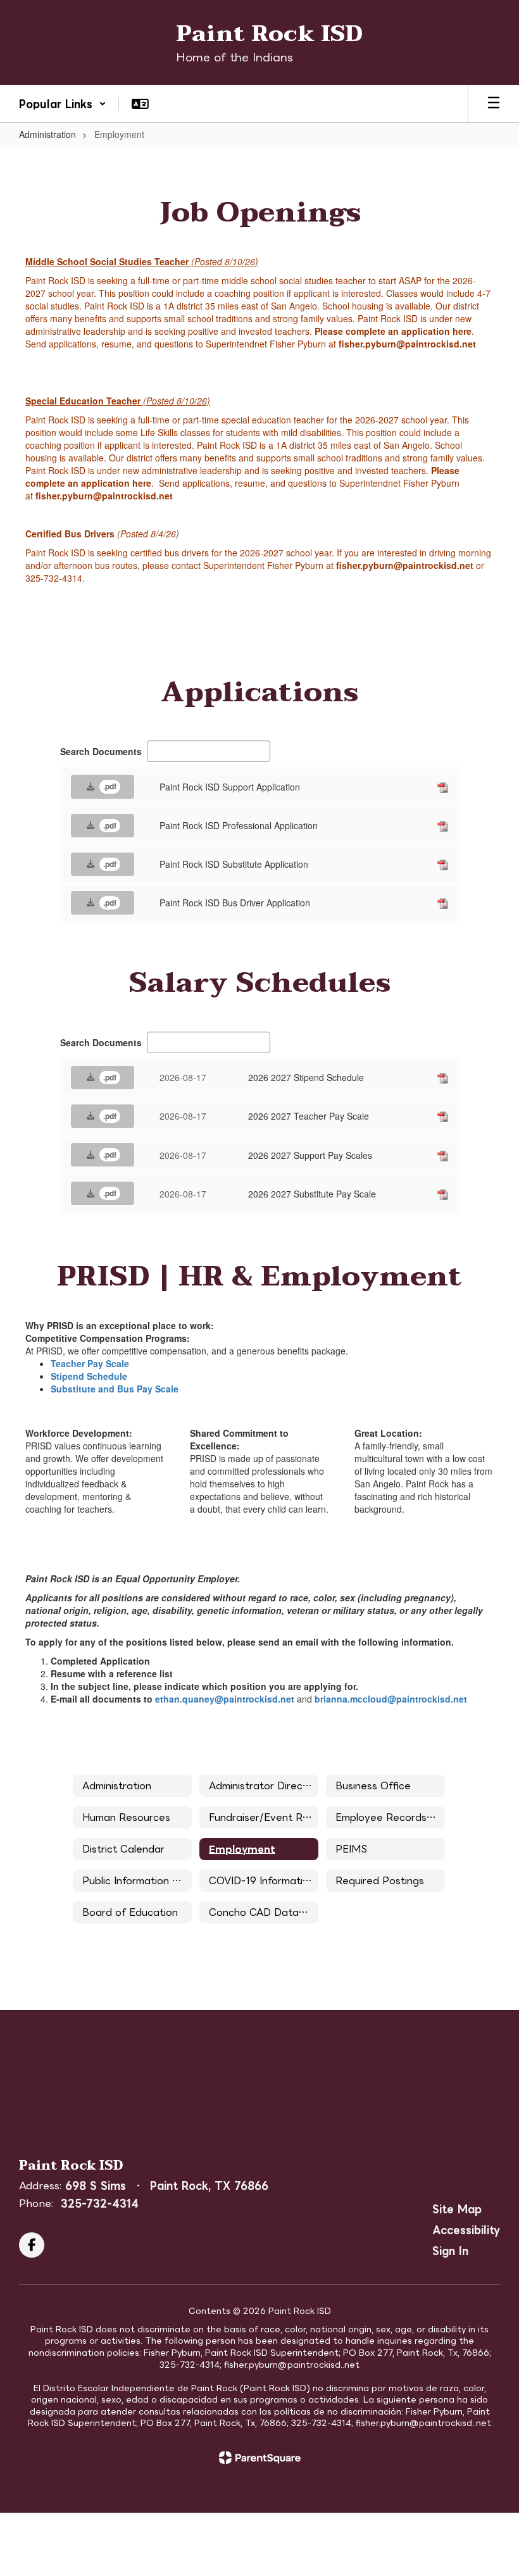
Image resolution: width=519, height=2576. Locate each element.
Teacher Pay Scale (90, 1363)
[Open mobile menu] (494, 104)
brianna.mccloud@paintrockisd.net (391, 1699)
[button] (63, 104)
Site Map (457, 2209)
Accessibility (466, 2230)
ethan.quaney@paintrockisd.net (225, 1699)
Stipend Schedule (89, 1376)
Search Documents (101, 751)
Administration (47, 134)
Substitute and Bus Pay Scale (115, 1389)
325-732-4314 (100, 2203)
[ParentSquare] (260, 2458)
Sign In (450, 2251)
